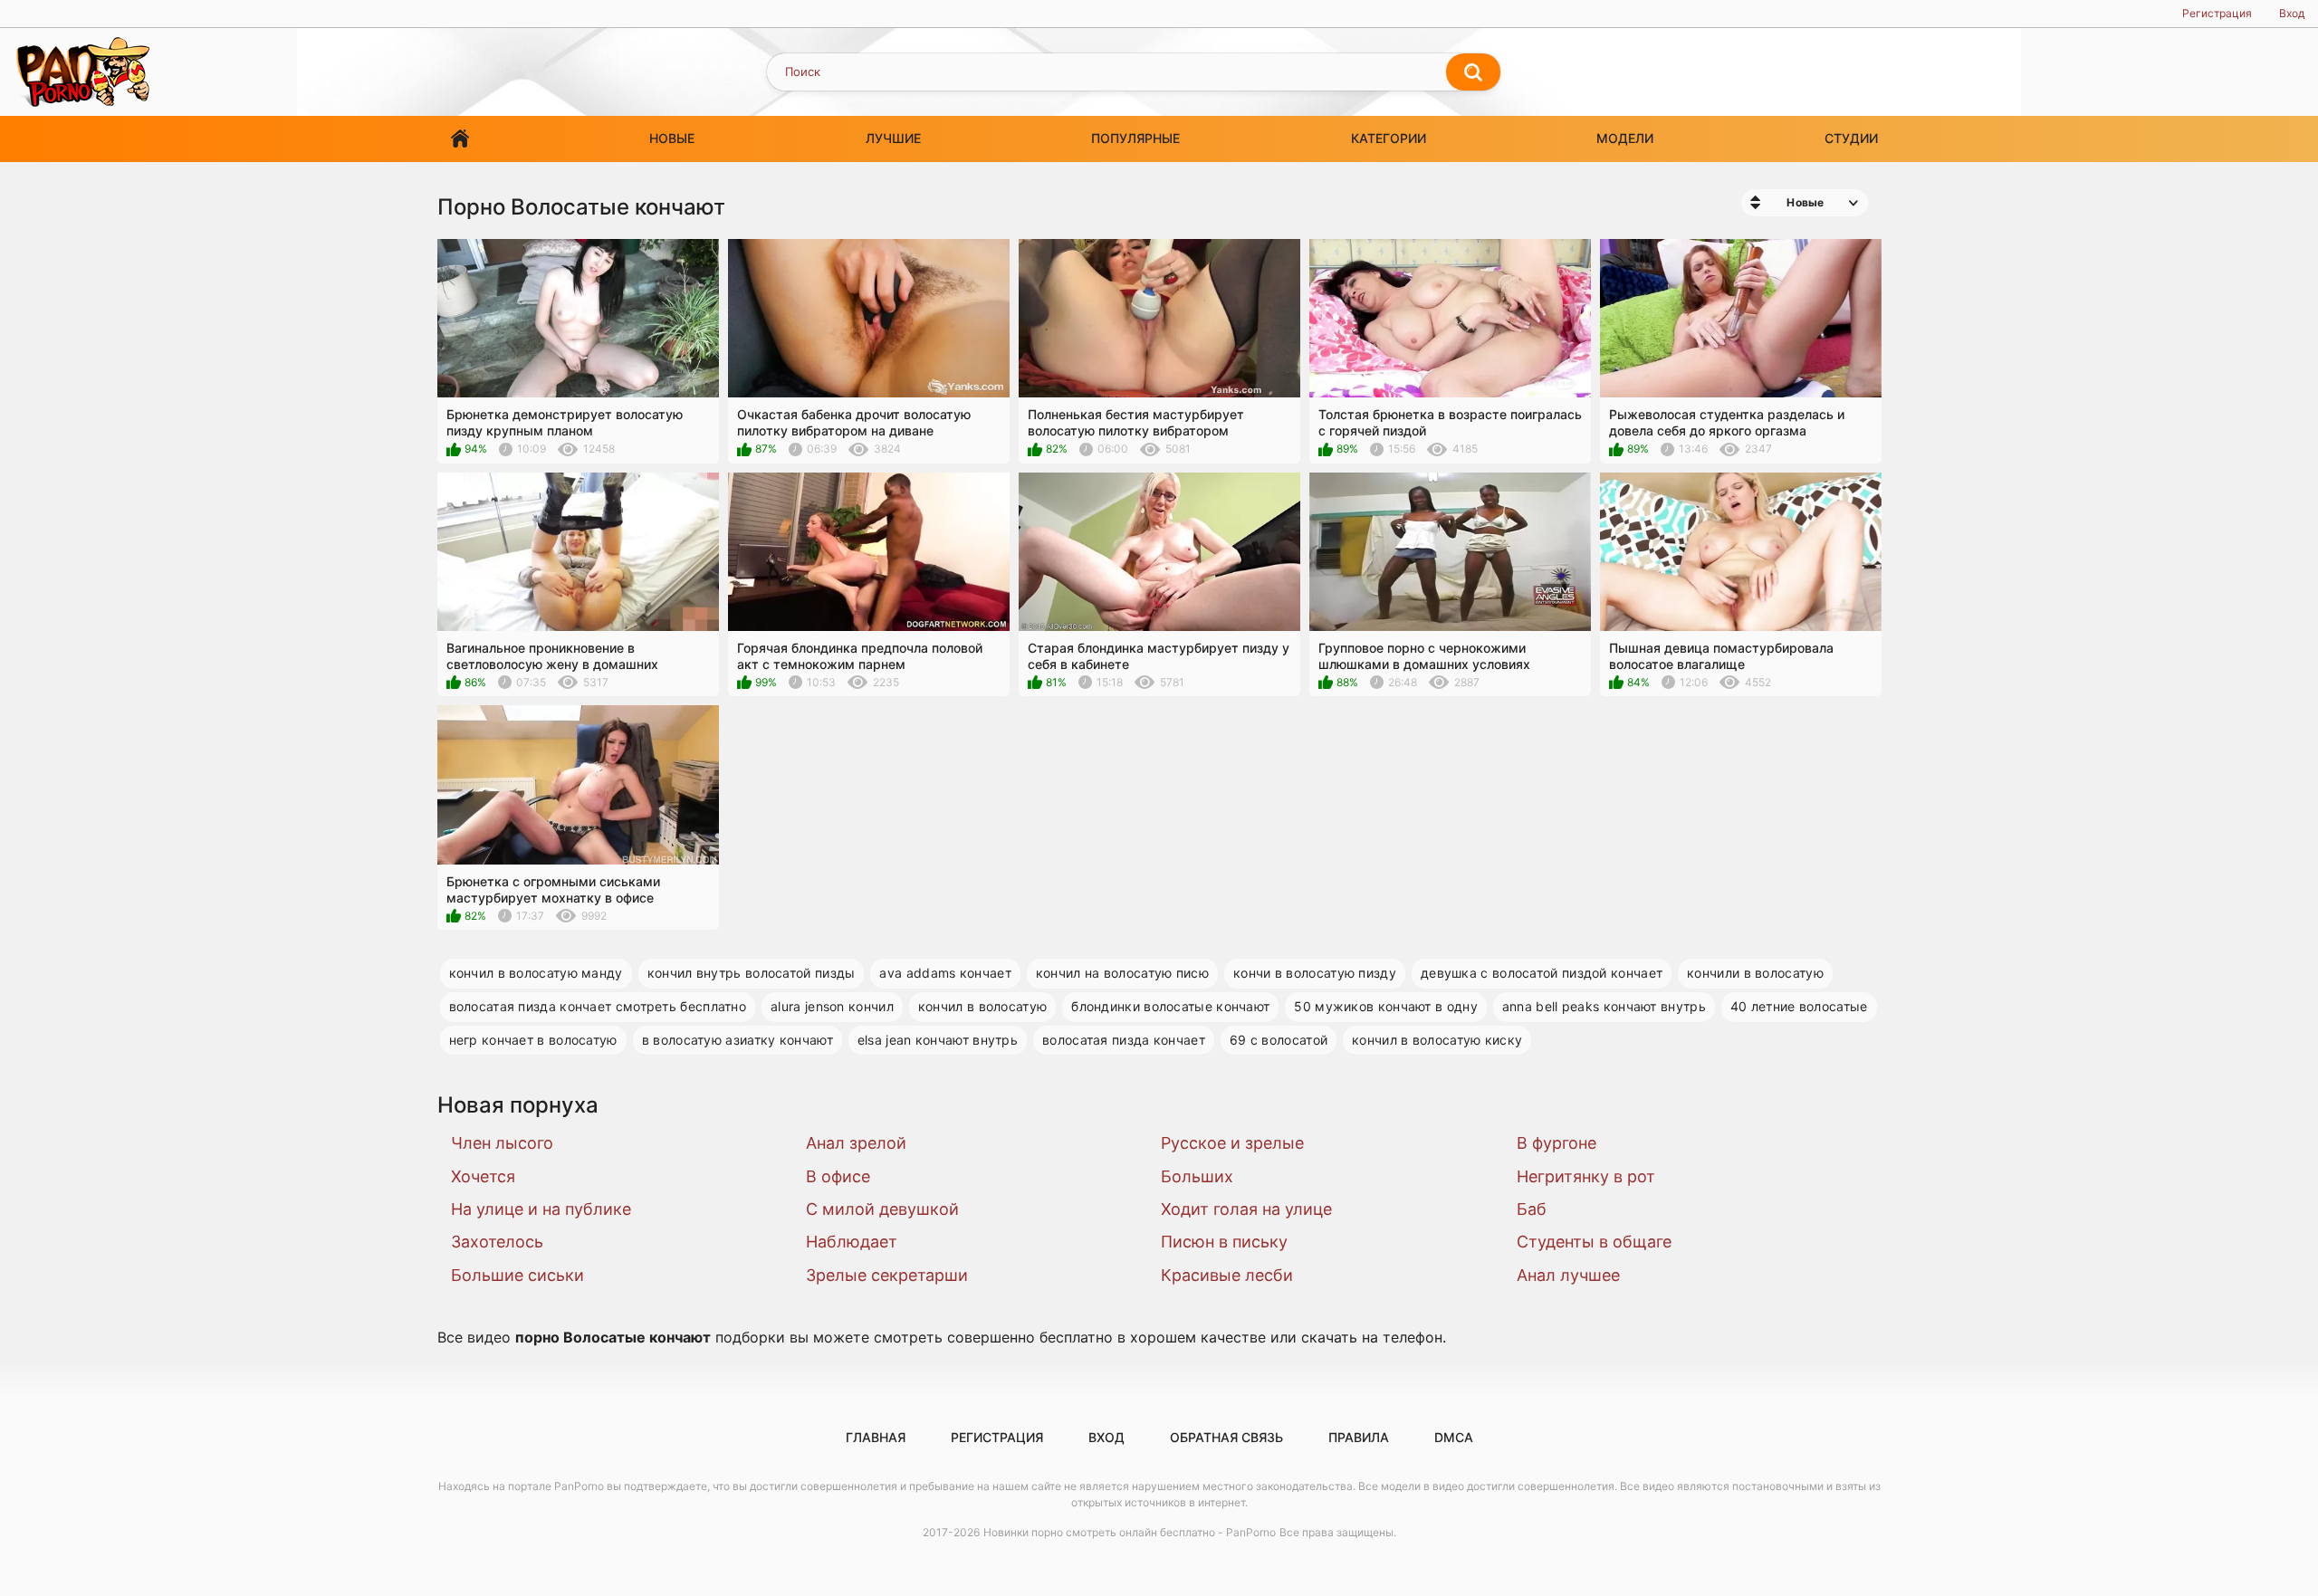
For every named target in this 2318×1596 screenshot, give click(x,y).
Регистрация (2217, 13)
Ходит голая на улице (1246, 1209)
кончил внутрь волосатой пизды (752, 973)
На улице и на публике (541, 1209)
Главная (460, 139)
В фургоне (1557, 1143)
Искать (1473, 72)
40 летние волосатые (1799, 1006)
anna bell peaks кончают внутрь (1604, 1006)
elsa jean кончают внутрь (938, 1040)
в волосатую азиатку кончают (738, 1040)
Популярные (1135, 138)
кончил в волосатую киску (1437, 1040)
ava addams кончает (945, 973)
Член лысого (502, 1143)
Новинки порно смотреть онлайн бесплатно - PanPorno (1130, 1532)
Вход (2292, 13)
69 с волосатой (1279, 1040)
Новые (672, 138)
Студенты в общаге (1594, 1242)
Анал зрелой (856, 1143)
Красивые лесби (1227, 1275)
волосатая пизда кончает (1124, 1040)
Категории (1389, 138)
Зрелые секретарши (887, 1275)
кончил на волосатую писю (1122, 973)
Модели (1625, 138)
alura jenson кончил (832, 1006)
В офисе (838, 1176)
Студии (1851, 138)
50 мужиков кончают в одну (1386, 1006)
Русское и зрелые (1232, 1143)
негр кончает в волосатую (533, 1040)
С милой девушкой (882, 1209)
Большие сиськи (517, 1275)
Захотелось (497, 1242)
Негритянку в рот (1586, 1176)
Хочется (483, 1176)
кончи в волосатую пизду (1315, 973)
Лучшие (893, 138)
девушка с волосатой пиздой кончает (1542, 973)
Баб (1532, 1209)
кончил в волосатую (982, 1006)
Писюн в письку (1224, 1242)
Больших (1197, 1176)
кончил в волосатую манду (536, 973)
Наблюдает (852, 1242)
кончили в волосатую (1755, 973)
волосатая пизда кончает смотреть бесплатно (598, 1006)
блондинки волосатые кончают (1170, 1006)
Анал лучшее (1568, 1275)
